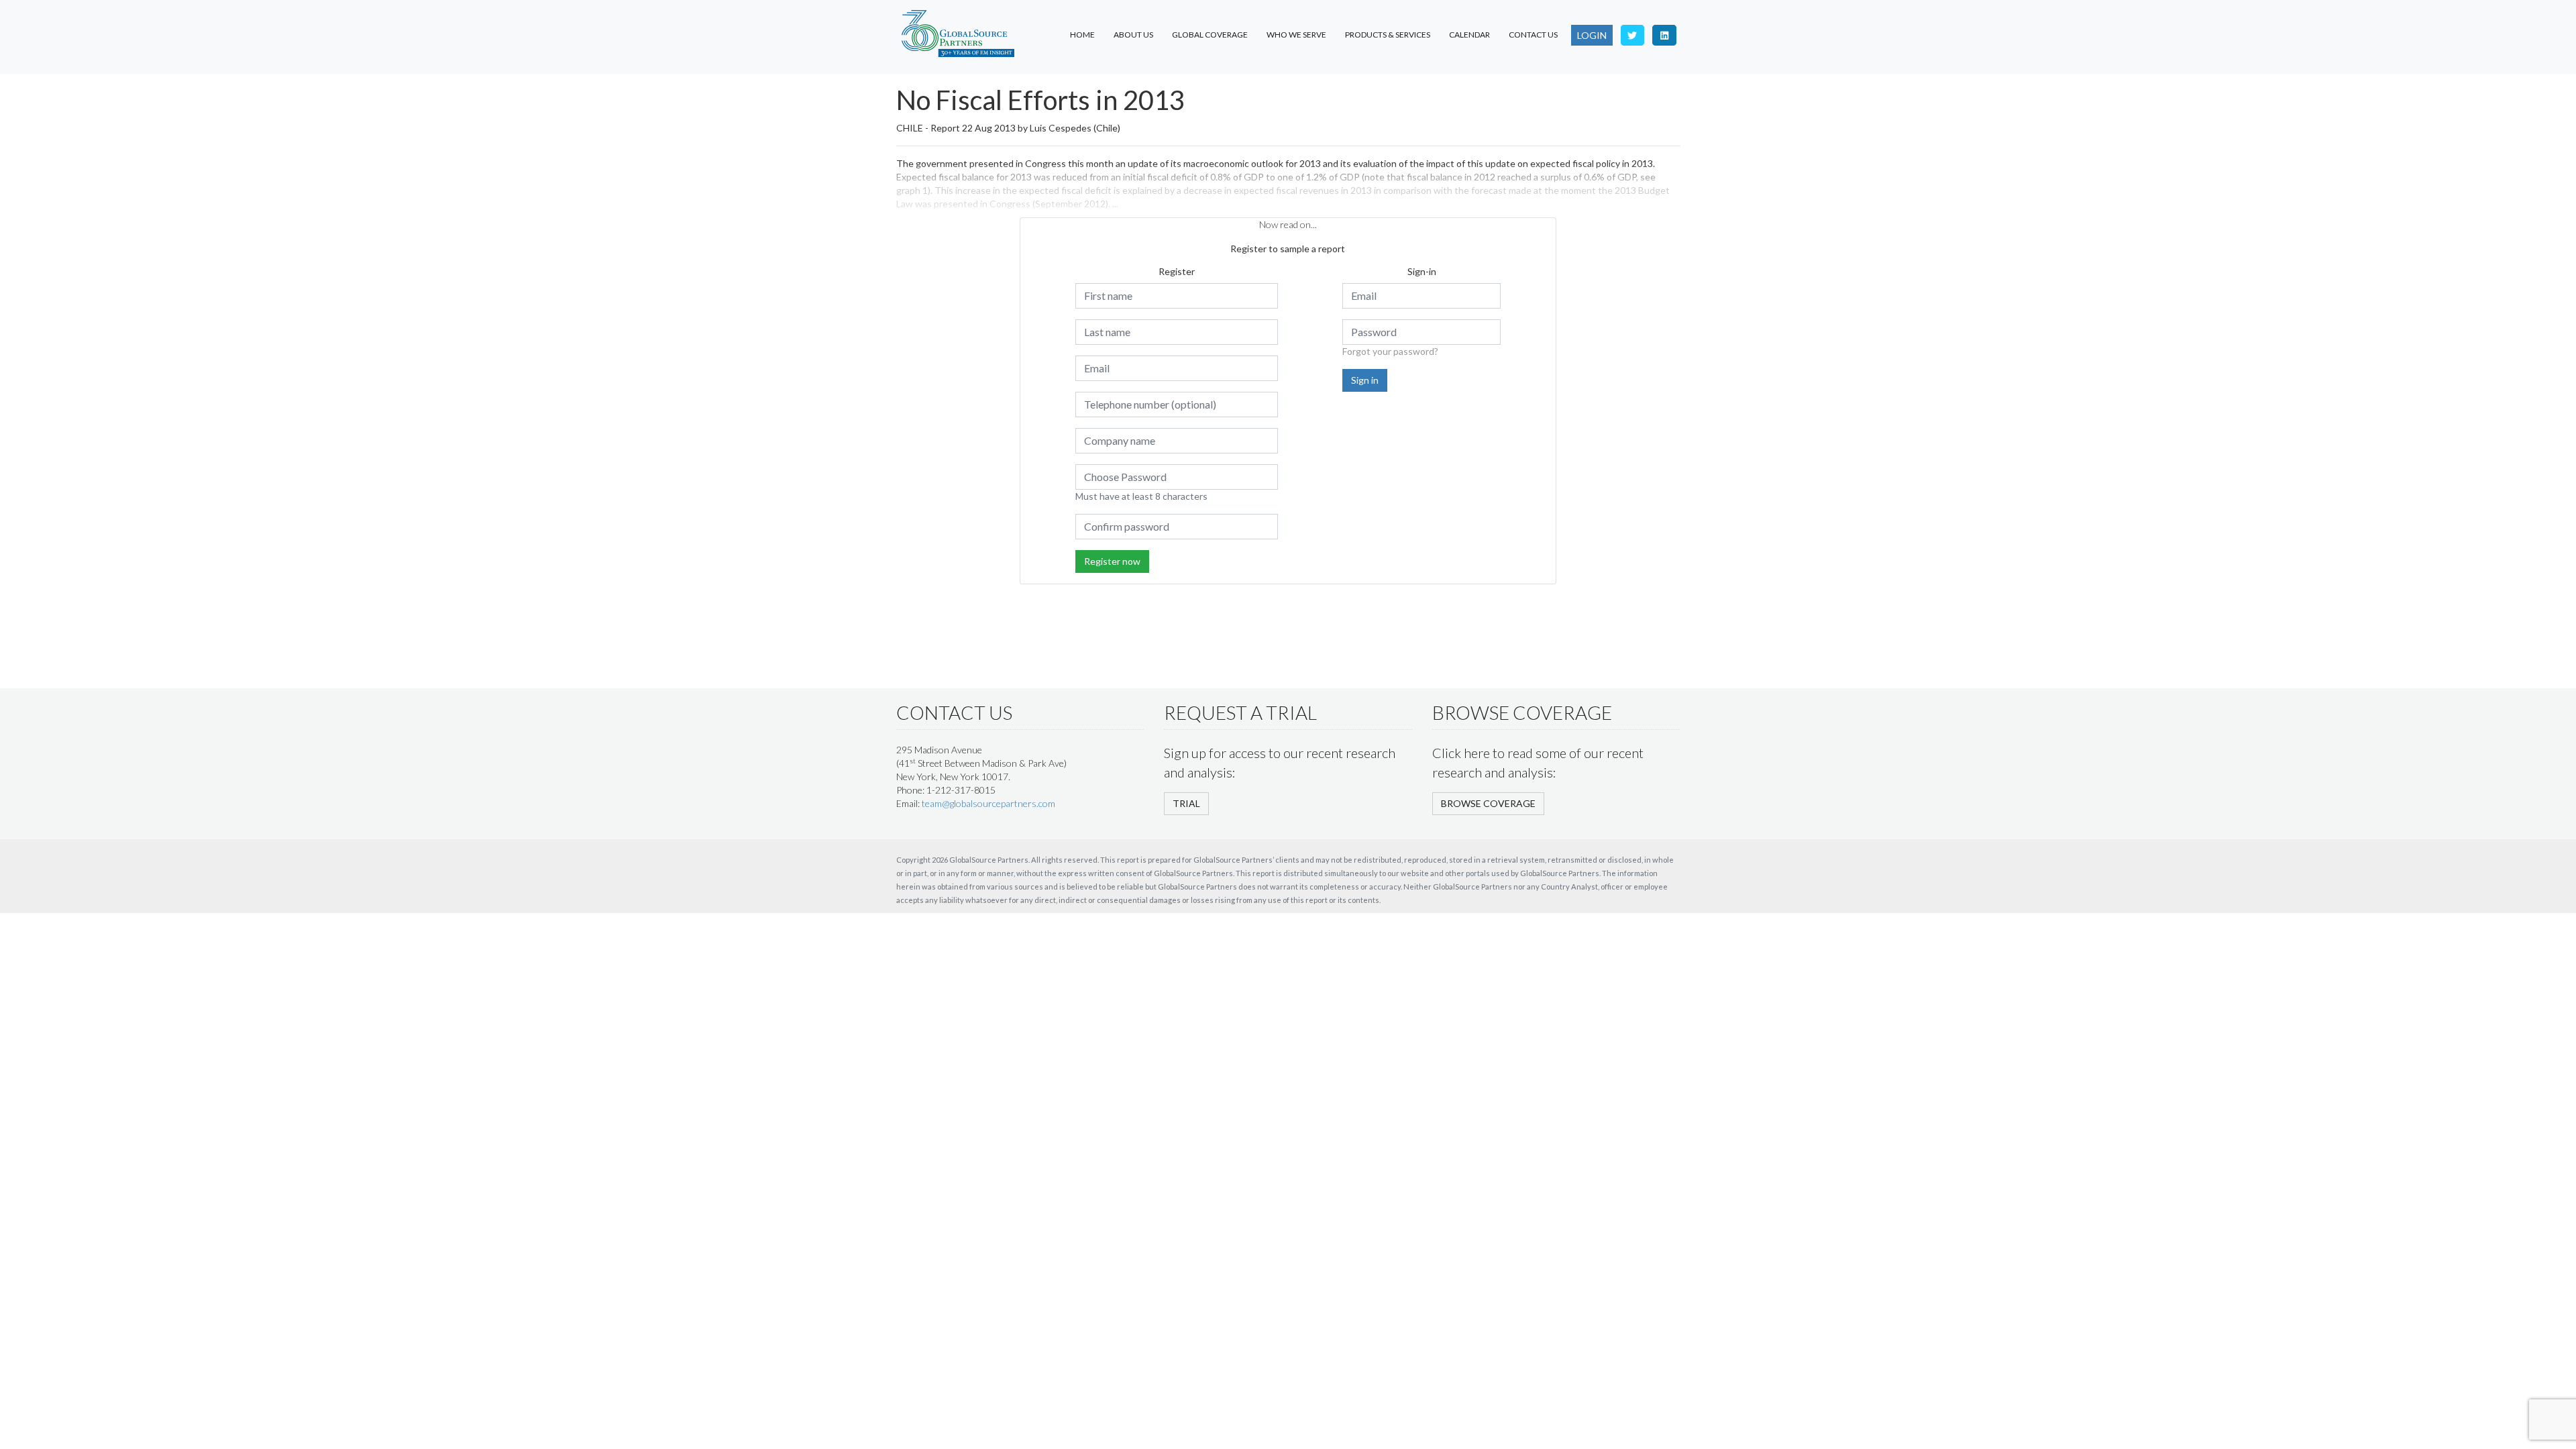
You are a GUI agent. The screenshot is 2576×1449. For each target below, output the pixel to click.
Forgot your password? (1390, 351)
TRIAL (1186, 803)
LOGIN (1592, 35)
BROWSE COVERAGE (1488, 803)
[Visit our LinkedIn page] (1664, 35)
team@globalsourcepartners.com (988, 803)
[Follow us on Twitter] (1633, 35)
